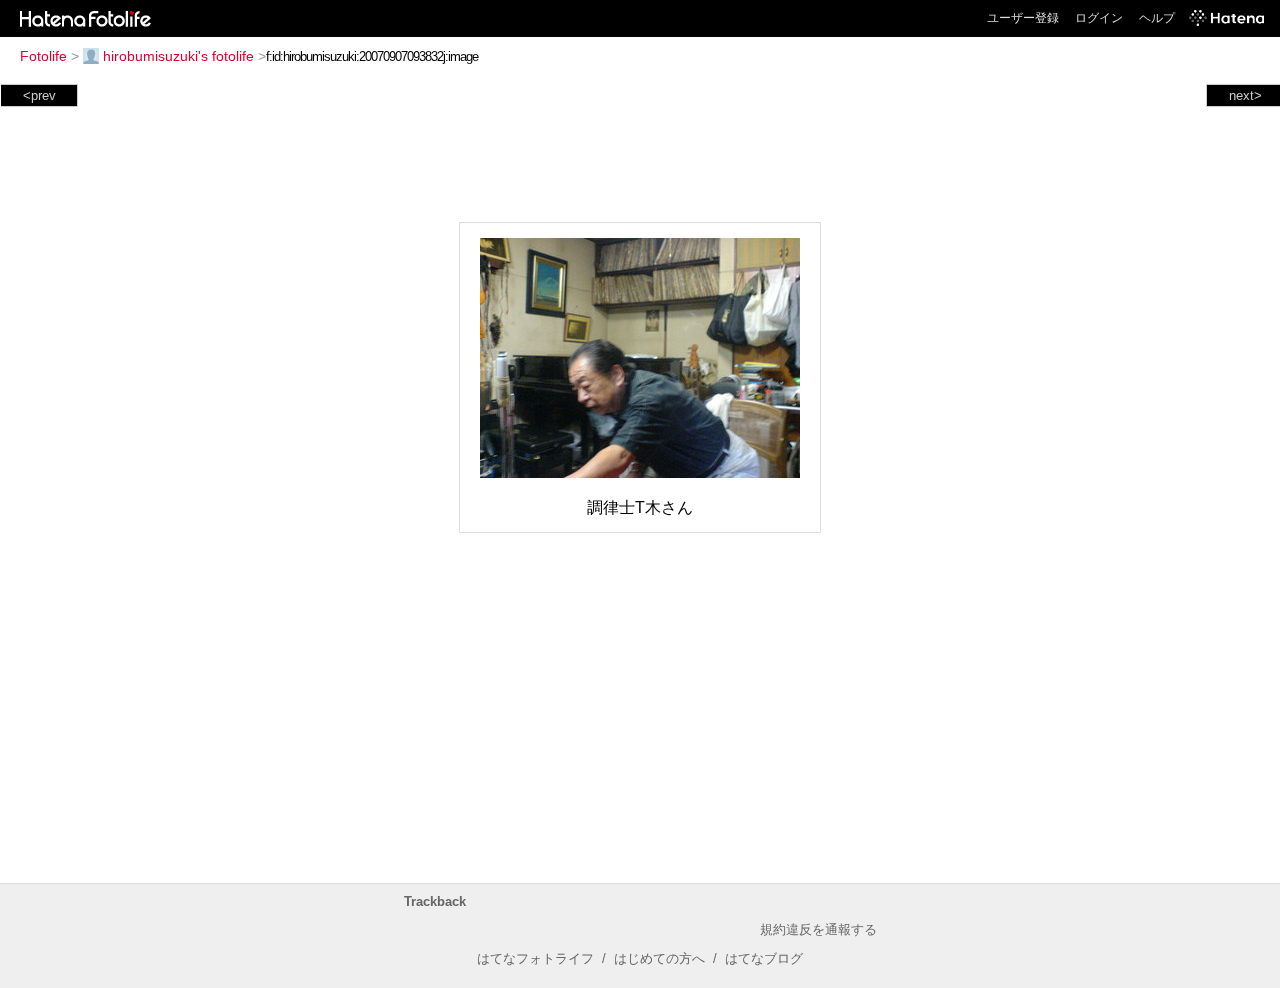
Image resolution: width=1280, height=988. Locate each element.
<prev (39, 95)
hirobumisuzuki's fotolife (178, 56)
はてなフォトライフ (535, 958)
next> (1245, 95)
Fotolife (43, 56)
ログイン (1099, 18)
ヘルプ (1157, 18)
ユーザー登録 (1023, 18)
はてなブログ (764, 958)
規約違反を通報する (818, 929)
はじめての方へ (659, 958)
